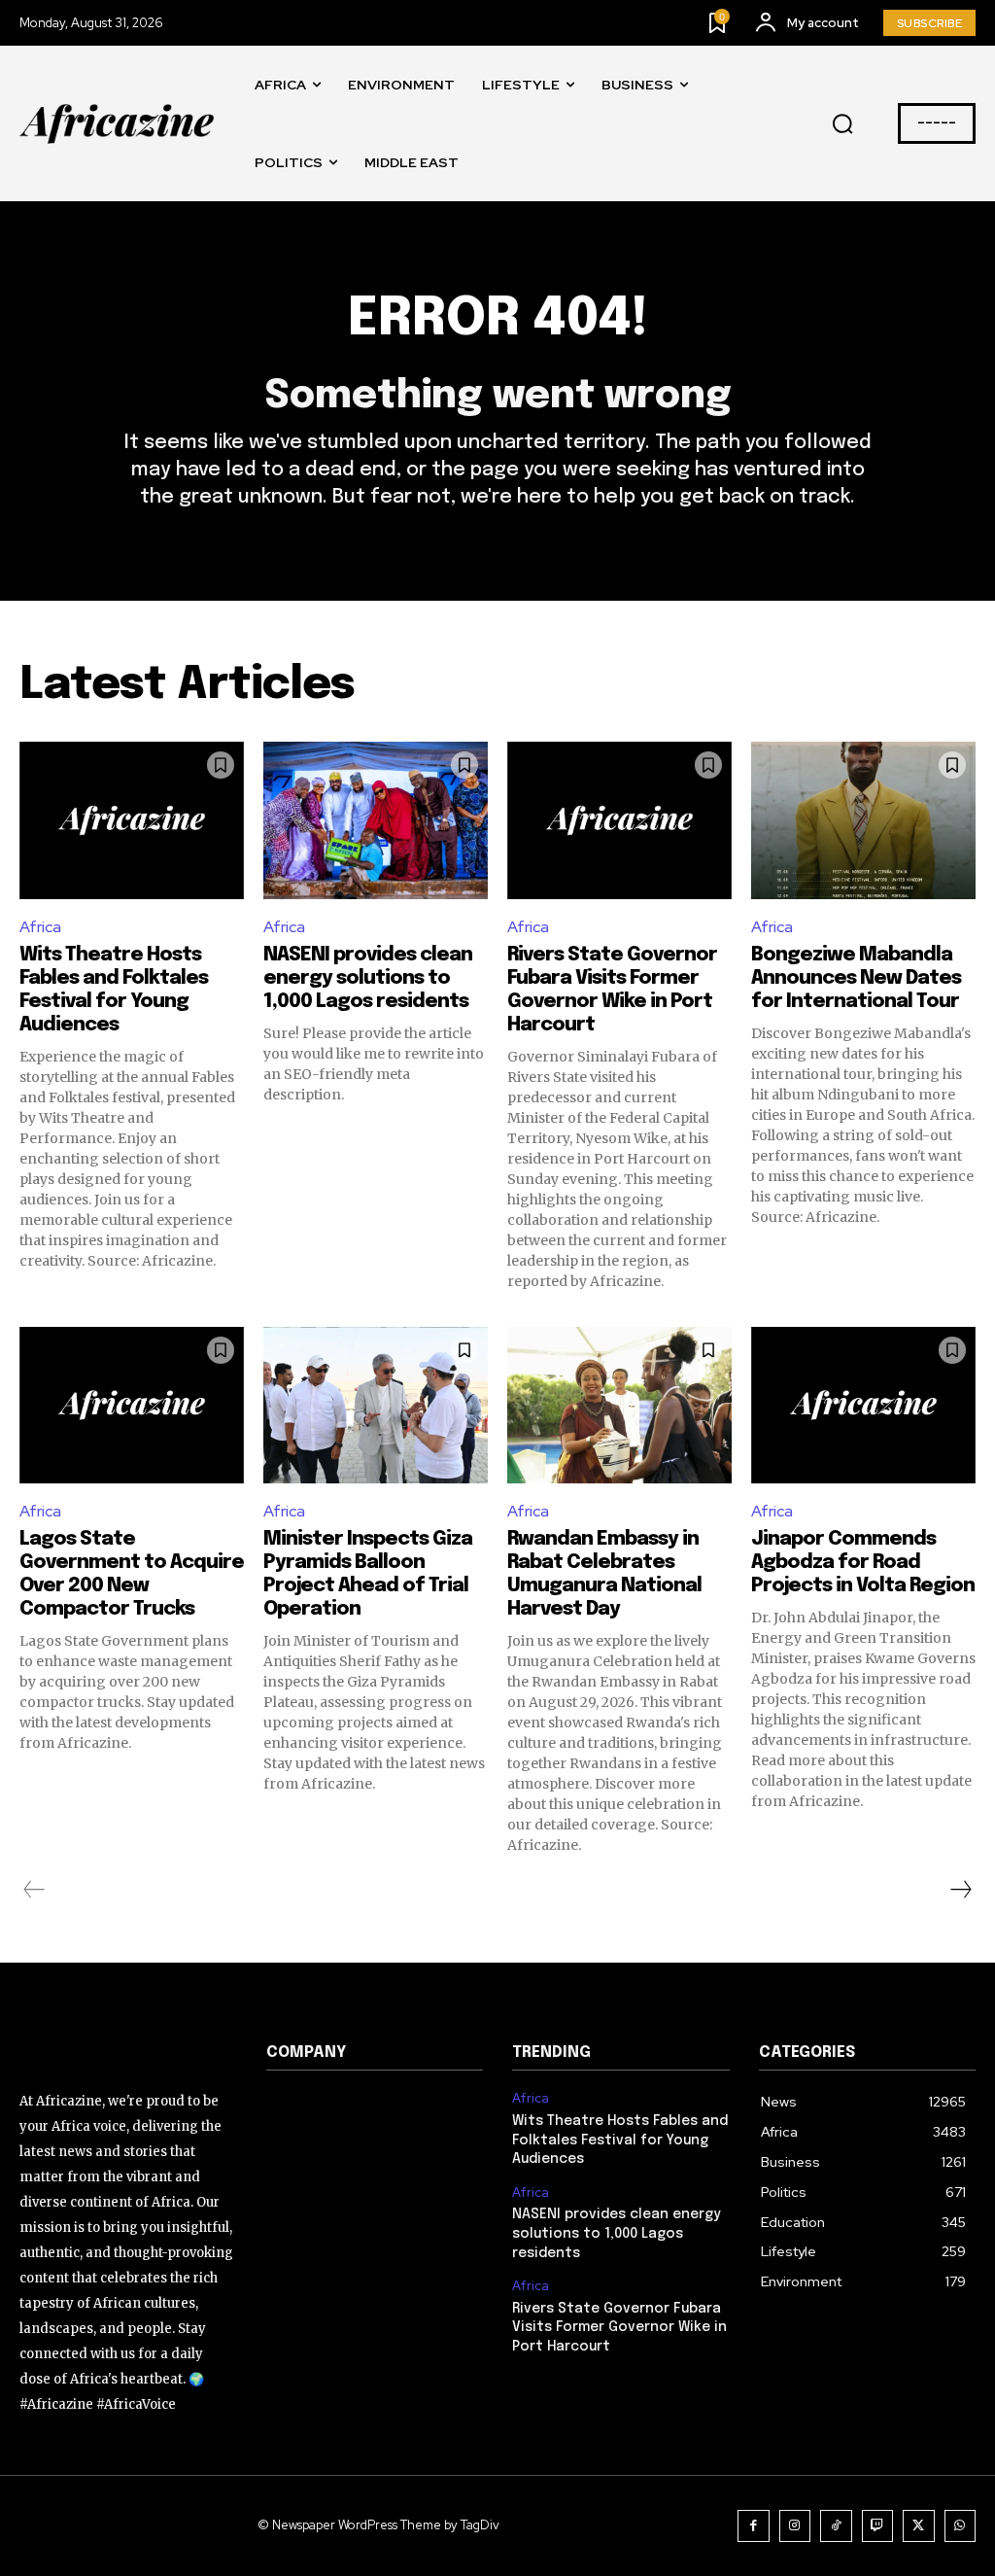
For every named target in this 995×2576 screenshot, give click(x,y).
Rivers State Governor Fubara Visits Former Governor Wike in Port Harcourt (619, 2328)
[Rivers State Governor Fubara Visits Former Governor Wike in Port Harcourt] (619, 820)
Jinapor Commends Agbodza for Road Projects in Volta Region (863, 1563)
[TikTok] (836, 2526)
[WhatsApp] (961, 2526)
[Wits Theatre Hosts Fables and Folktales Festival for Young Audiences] (132, 820)
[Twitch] (878, 2526)
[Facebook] (754, 2526)
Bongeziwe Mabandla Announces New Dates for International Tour (856, 978)
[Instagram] (795, 2526)
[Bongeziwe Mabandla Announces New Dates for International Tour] (863, 820)
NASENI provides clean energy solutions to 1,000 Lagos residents (368, 978)
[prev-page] (34, 1890)
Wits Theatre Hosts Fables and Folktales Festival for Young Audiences (620, 2140)
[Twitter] (919, 2526)
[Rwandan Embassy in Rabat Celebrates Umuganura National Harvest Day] (619, 1406)
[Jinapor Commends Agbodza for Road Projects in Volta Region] (863, 1406)
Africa (40, 927)
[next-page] (960, 1890)
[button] (842, 124)
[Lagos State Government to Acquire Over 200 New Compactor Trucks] (132, 1406)
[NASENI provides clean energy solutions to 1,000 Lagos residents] (376, 820)
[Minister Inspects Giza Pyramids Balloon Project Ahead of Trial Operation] (376, 1406)
